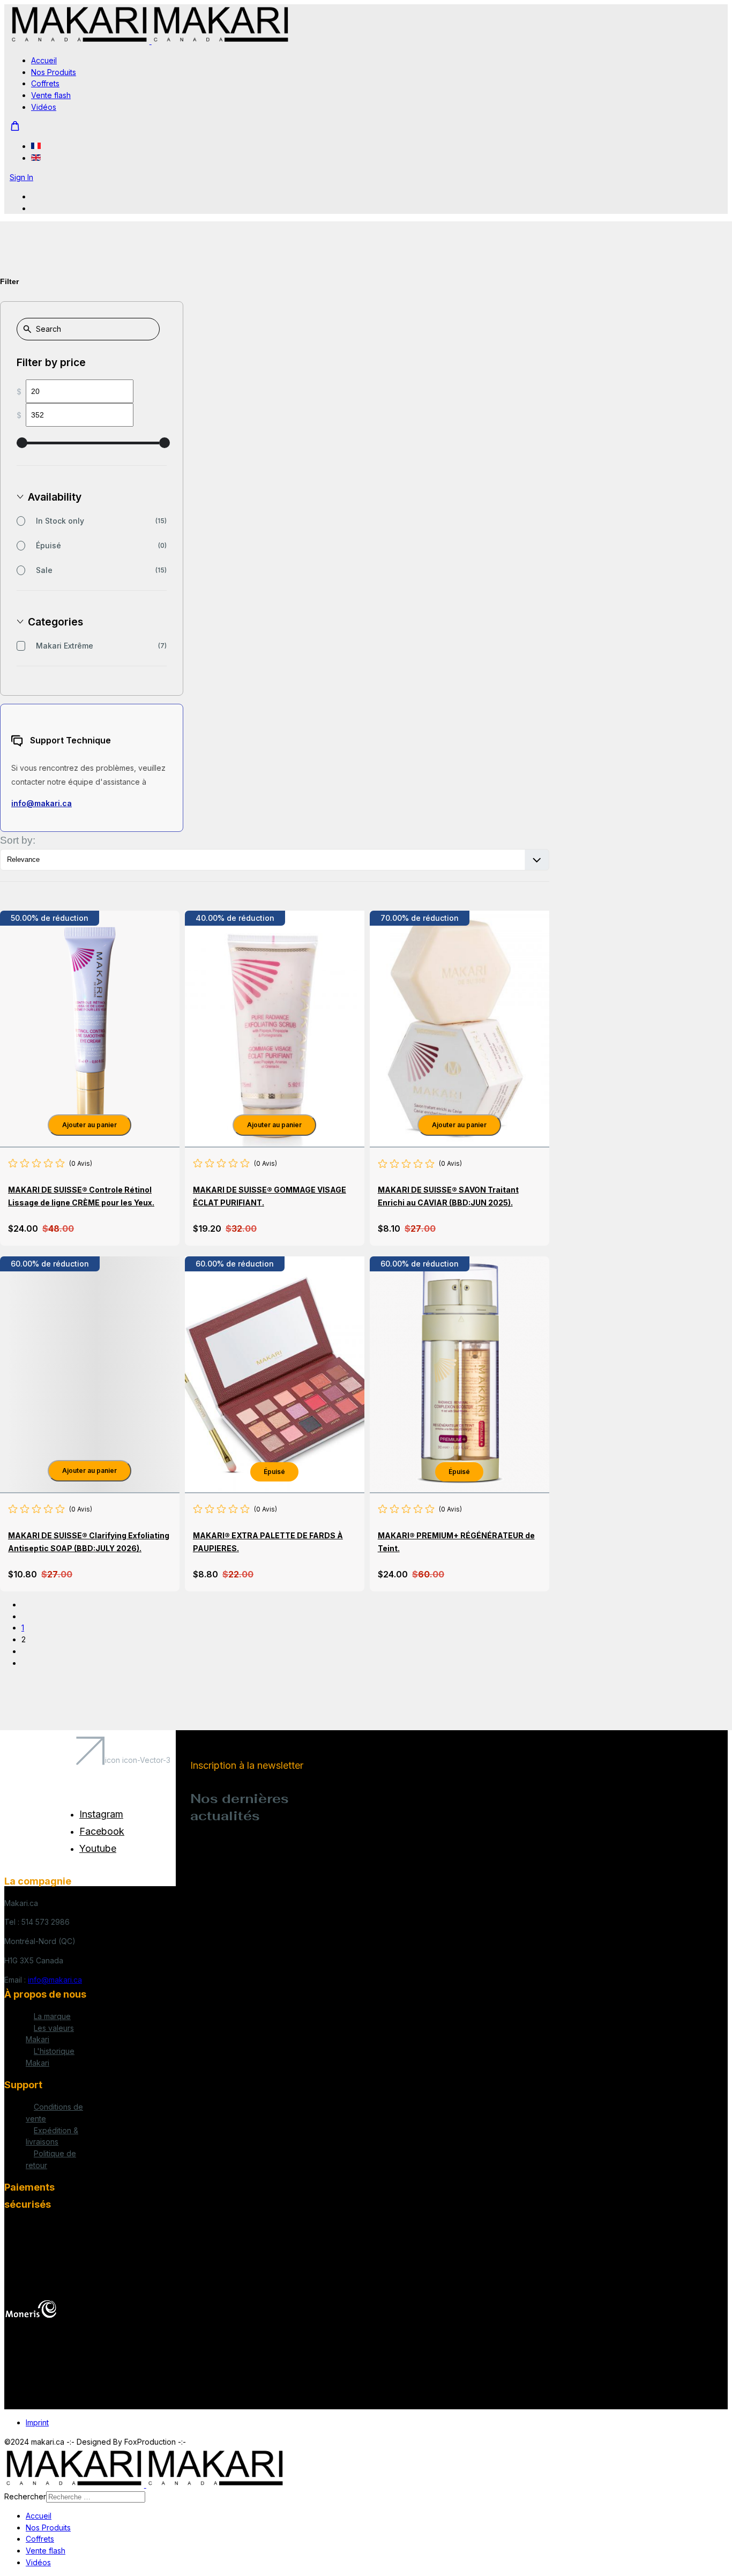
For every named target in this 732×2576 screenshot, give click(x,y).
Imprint (37, 2422)
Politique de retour (51, 2159)
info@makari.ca (42, 803)
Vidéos (44, 107)
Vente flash (51, 95)
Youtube (98, 1848)
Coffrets (45, 83)
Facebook (102, 1831)
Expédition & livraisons (52, 2136)
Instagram (101, 1814)
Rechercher (25, 2496)
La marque (52, 2016)
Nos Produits (54, 72)
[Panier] (15, 126)
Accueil (44, 60)
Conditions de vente (54, 2113)
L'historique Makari (50, 2057)
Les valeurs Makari (50, 2034)
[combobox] (96, 2497)
